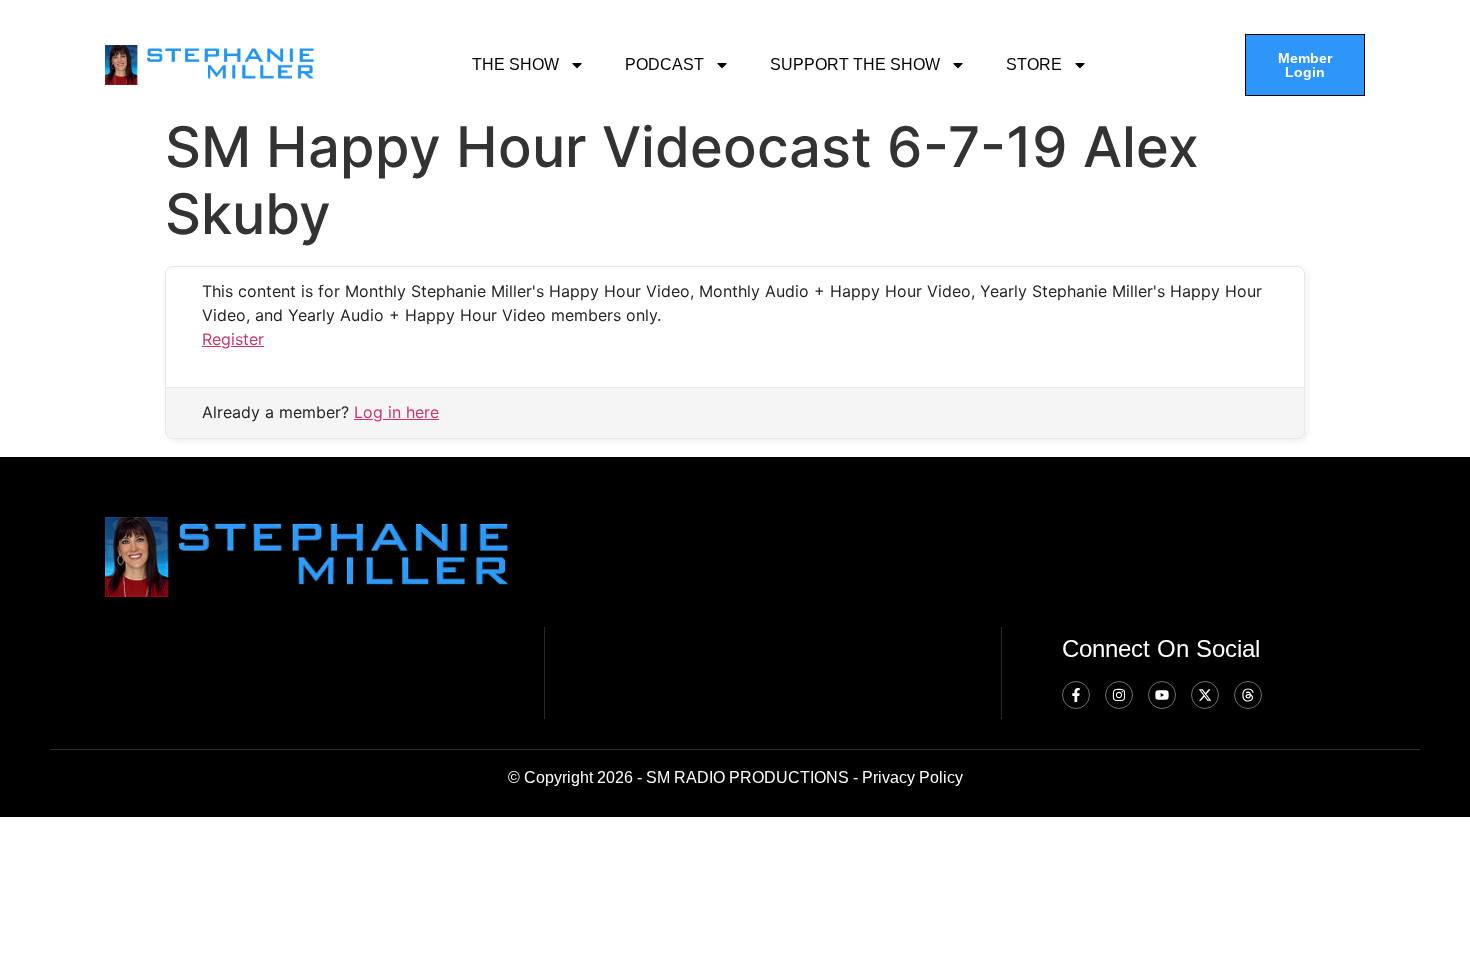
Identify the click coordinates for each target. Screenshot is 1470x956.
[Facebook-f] (1076, 695)
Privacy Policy (912, 777)
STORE (1034, 64)
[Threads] (1248, 695)
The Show (515, 64)
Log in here (396, 412)
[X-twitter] (1205, 695)
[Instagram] (1119, 695)
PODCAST (664, 64)
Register (233, 339)
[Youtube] (1162, 695)
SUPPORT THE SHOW (855, 64)
